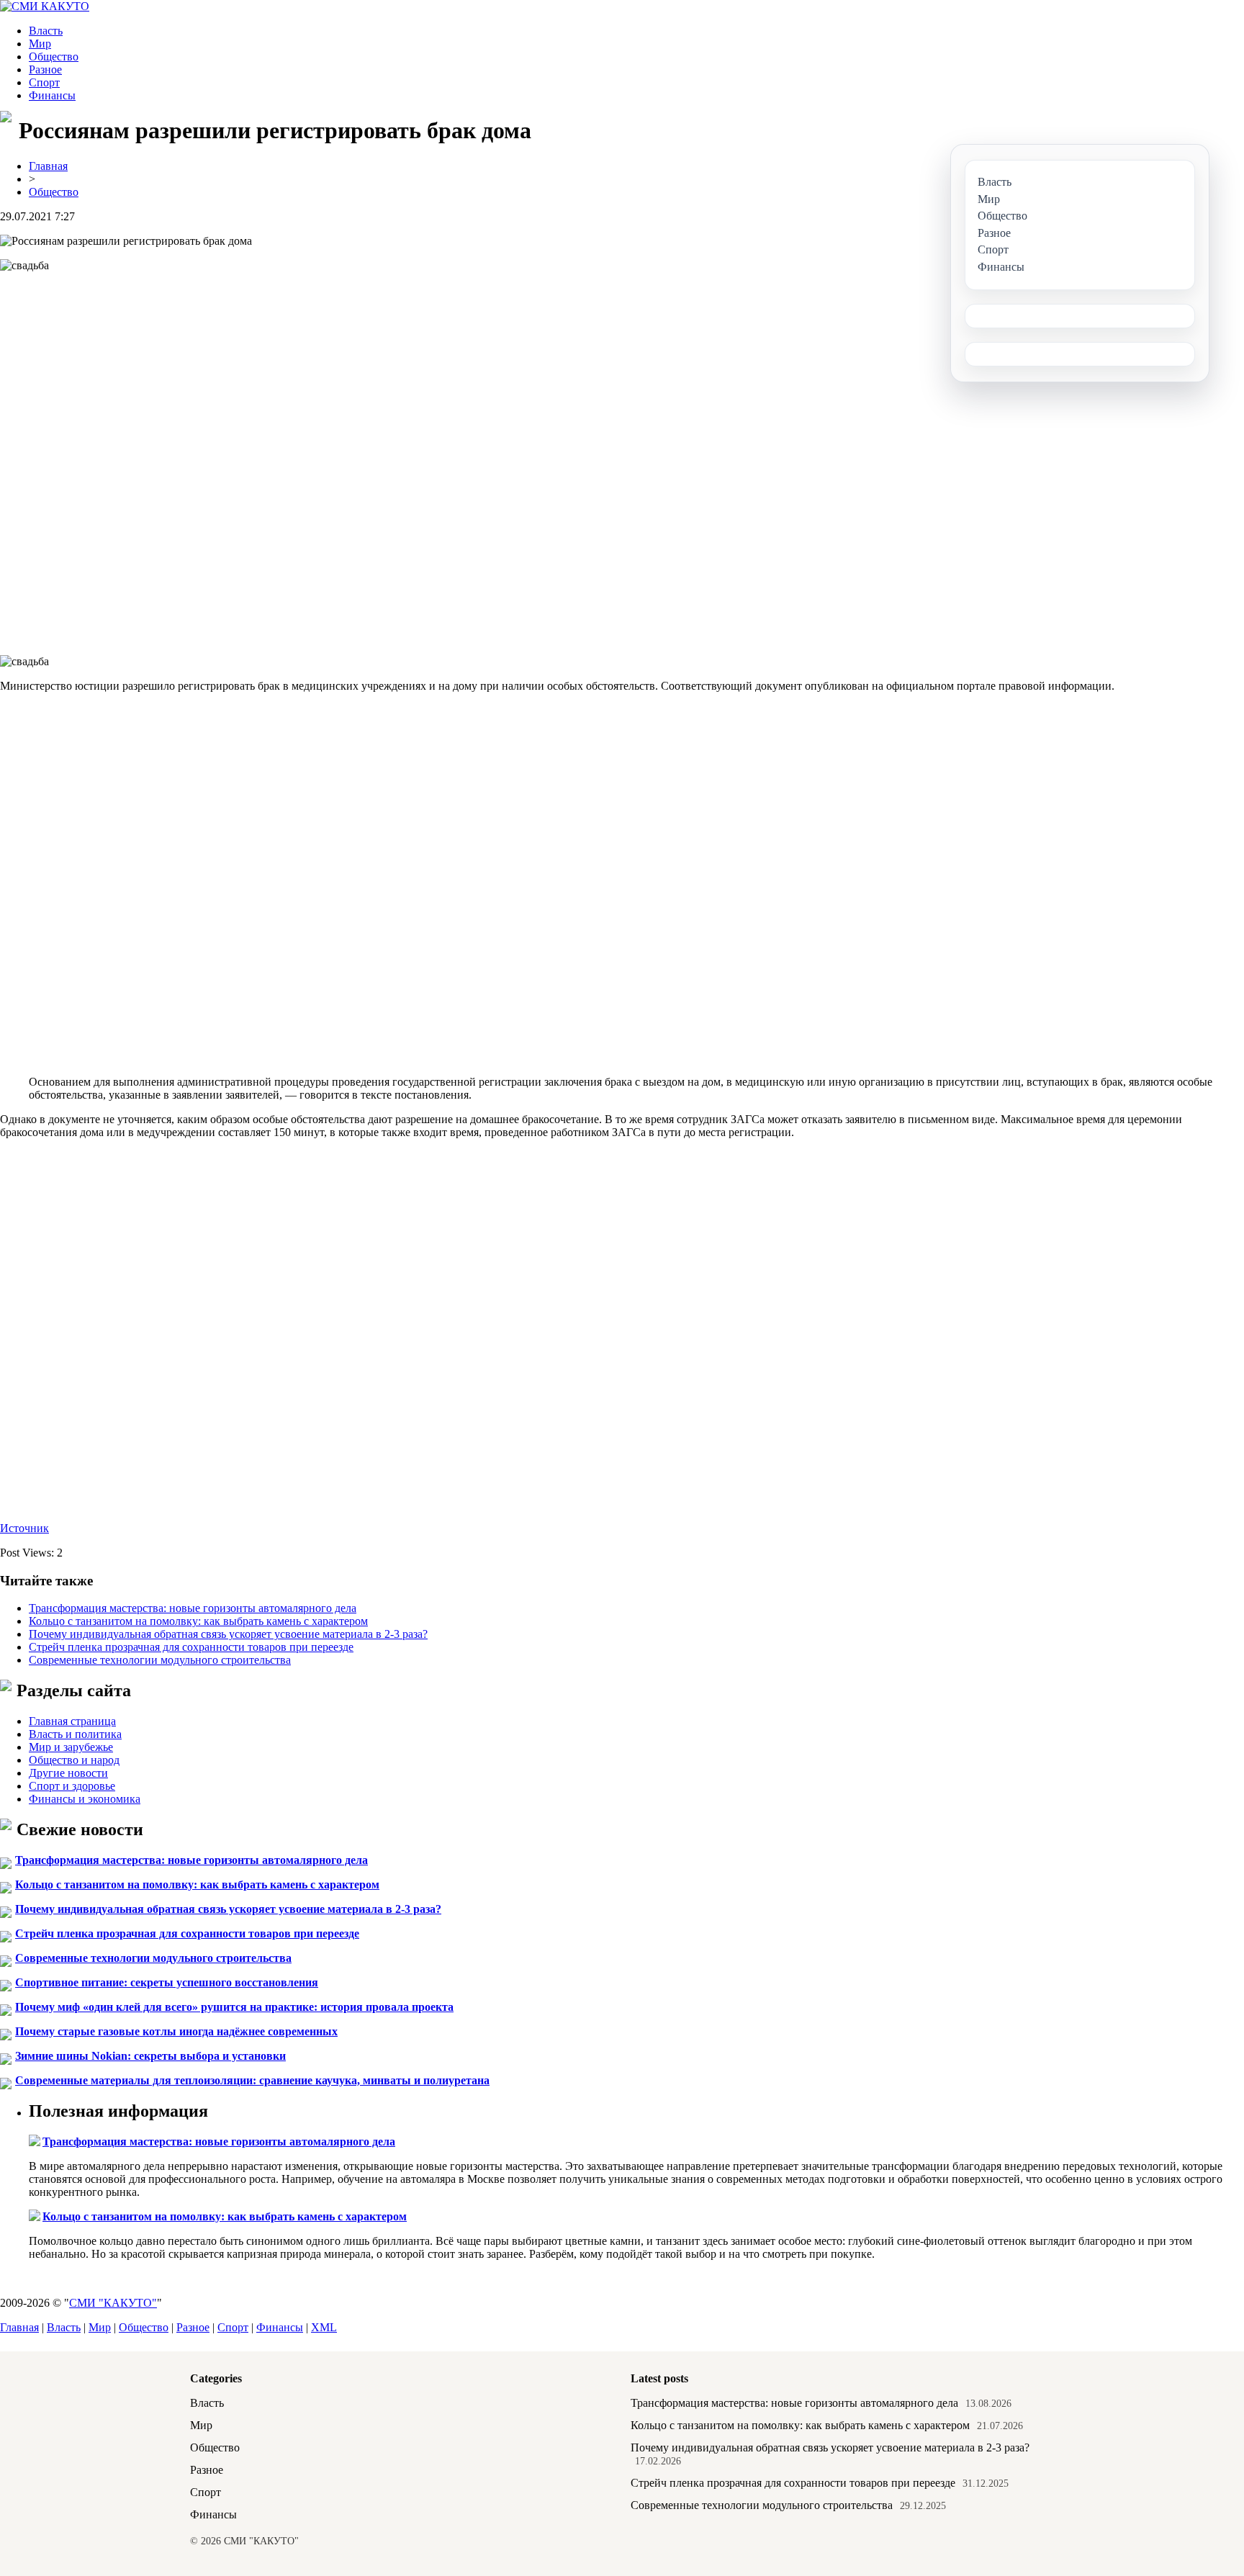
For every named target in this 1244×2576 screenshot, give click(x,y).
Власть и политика (75, 1734)
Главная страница (72, 1721)
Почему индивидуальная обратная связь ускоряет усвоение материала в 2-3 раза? (228, 1634)
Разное (45, 69)
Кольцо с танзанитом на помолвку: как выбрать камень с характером (198, 1621)
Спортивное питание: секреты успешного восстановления (167, 1982)
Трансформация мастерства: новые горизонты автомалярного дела (193, 1608)
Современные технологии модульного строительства (160, 1660)
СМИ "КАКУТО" (113, 2303)
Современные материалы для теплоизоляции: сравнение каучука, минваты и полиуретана (252, 2080)
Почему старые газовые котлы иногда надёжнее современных (176, 2031)
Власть (46, 31)
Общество (54, 57)
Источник (24, 1528)
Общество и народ (74, 1760)
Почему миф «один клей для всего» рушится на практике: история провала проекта (234, 2007)
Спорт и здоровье (72, 1786)
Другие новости (68, 1773)
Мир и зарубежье (71, 1747)
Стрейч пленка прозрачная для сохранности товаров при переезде (191, 1647)
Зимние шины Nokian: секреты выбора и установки (150, 2056)
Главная (48, 166)
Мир (40, 44)
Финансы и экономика (85, 1799)
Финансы (52, 95)
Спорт (44, 82)
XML (324, 2327)
